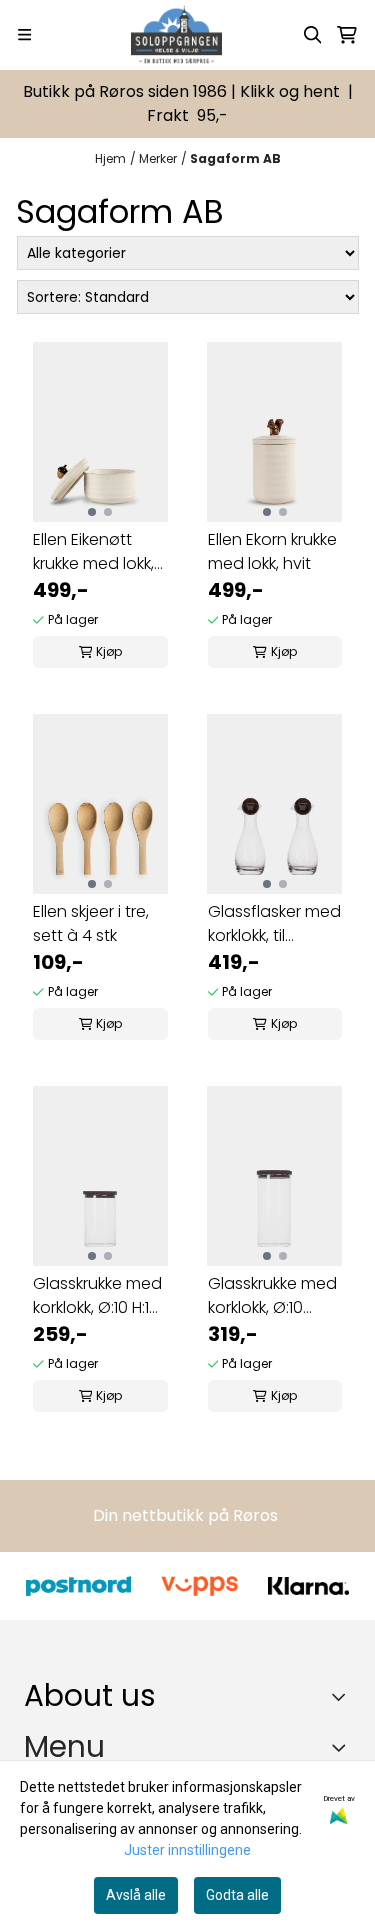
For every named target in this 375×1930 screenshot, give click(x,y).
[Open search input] (313, 35)
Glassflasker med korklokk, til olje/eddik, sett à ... (274, 924)
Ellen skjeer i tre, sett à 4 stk (91, 923)
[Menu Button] (24, 34)
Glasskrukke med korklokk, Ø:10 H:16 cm (97, 1296)
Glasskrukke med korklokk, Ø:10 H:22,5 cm (272, 1296)
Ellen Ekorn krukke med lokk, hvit (272, 551)
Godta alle (237, 1895)
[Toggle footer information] (343, 1696)
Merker (158, 158)
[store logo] (176, 35)
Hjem (110, 158)
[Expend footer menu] (343, 1747)
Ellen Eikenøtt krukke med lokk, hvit (93, 552)
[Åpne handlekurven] (347, 35)
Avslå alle (136, 1895)
